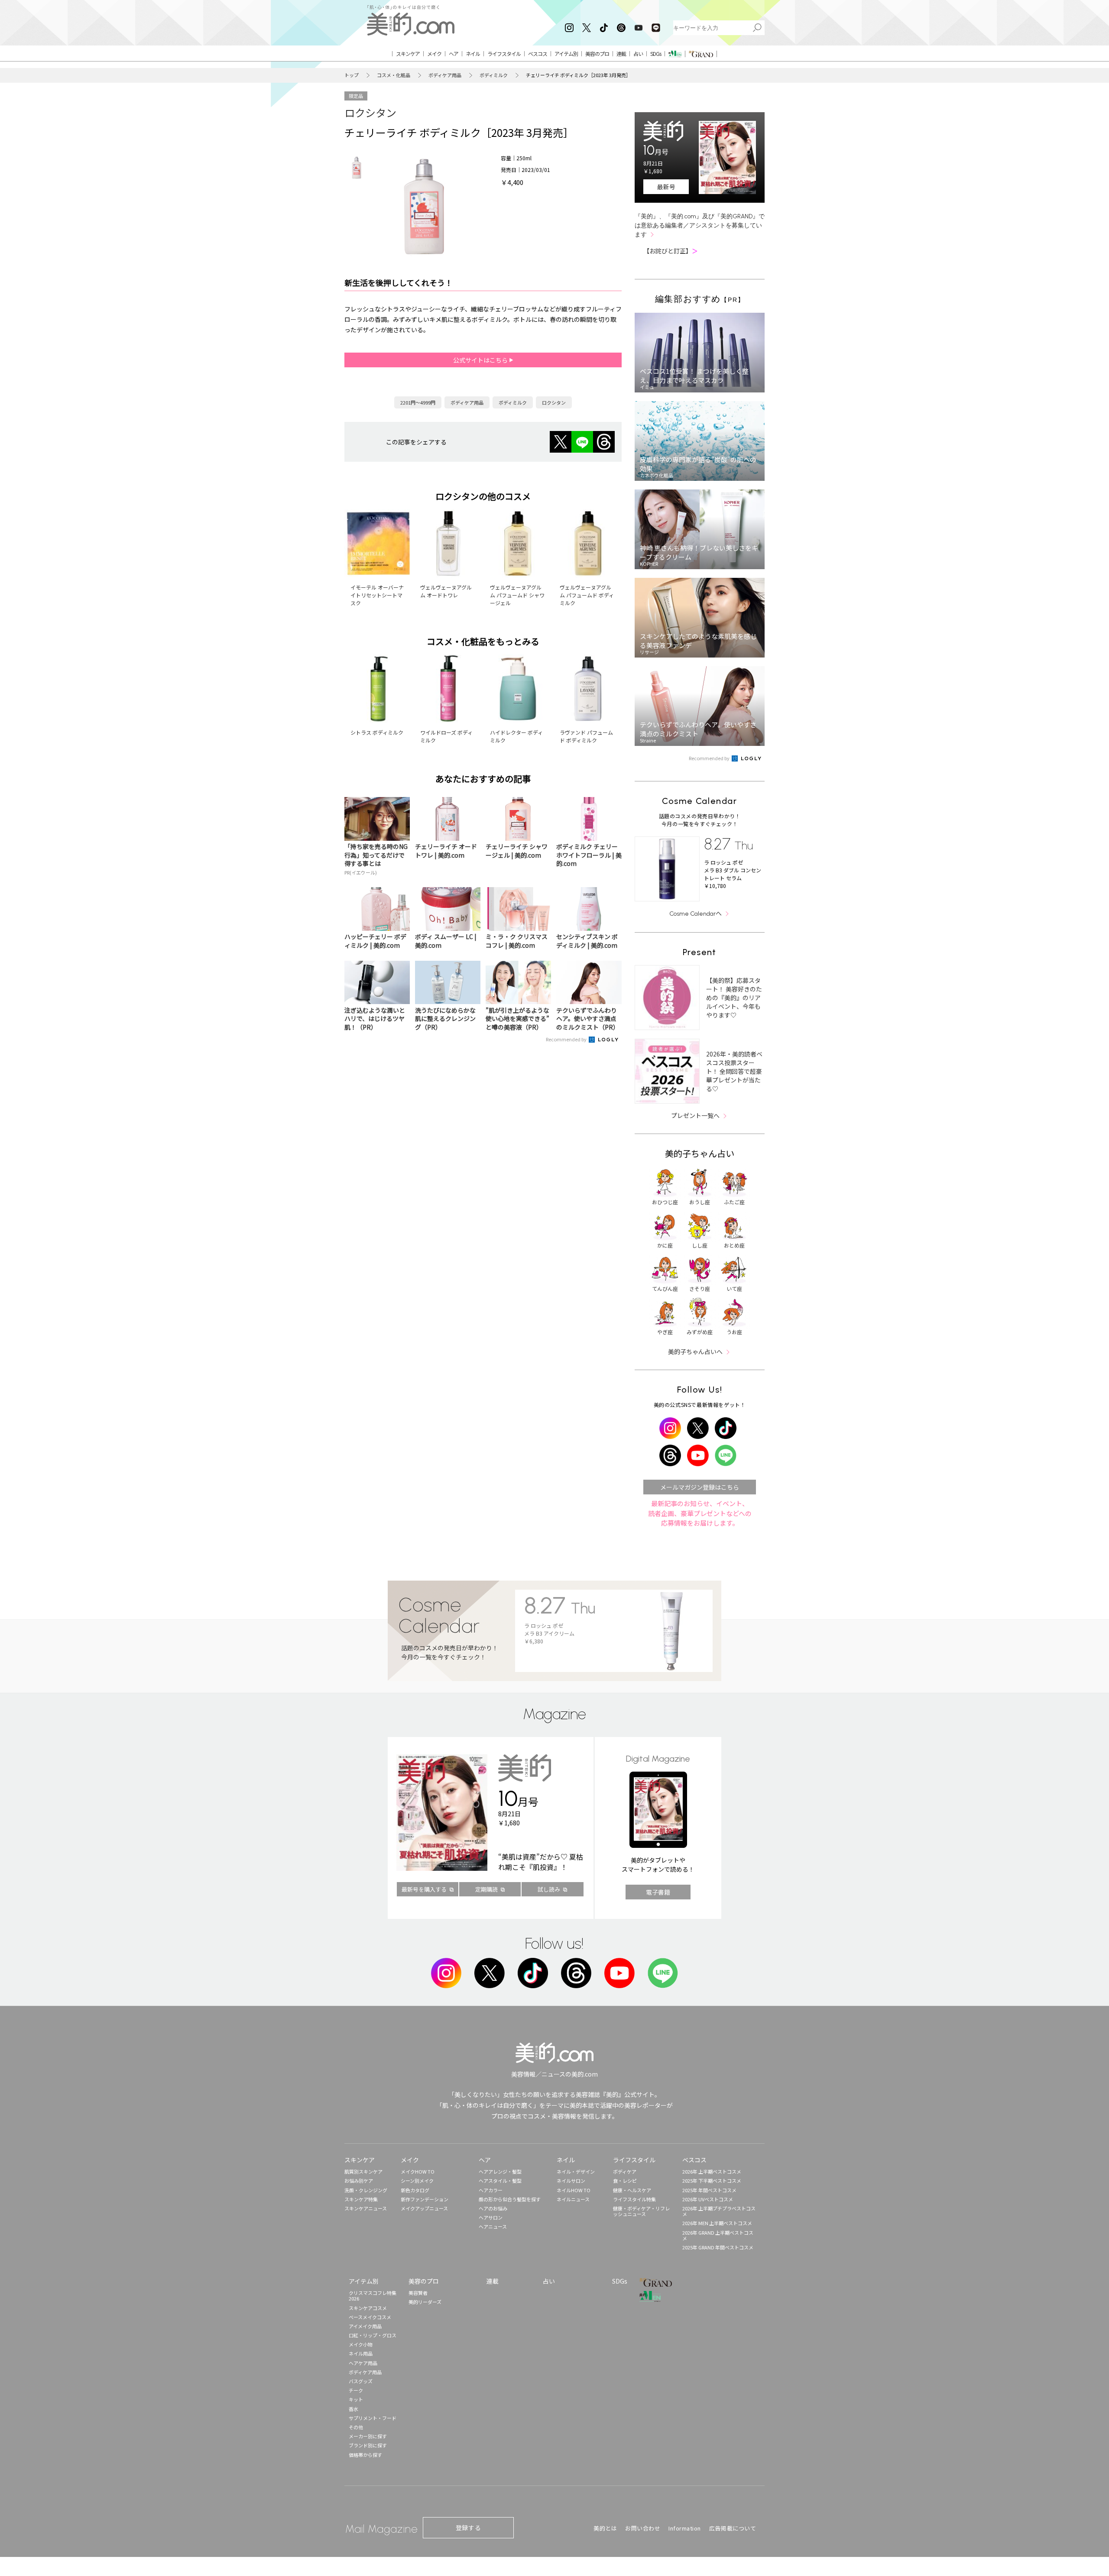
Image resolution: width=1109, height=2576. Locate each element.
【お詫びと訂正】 (671, 251)
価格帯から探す (365, 2455)
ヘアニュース (493, 2226)
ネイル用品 (361, 2353)
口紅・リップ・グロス (373, 2335)
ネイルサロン (571, 2181)
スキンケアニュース (366, 2208)
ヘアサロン (491, 2217)
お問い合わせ (643, 2528)
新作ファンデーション (425, 2199)
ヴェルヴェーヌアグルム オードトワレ (446, 591)
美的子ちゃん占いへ (695, 1351)
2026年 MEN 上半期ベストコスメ (717, 2223)
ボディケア (625, 2171)
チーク (356, 2390)
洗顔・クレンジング (366, 2190)
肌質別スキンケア (363, 2171)
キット (356, 2399)
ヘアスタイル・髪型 (500, 2181)
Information (685, 2528)
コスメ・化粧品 (394, 75)
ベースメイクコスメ (370, 2317)
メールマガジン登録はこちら (700, 1487)
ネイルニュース (573, 2199)
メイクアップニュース (424, 2208)
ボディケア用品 (445, 75)
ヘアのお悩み (493, 2208)
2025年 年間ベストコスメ (709, 2190)
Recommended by (567, 1039)
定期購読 (486, 1889)
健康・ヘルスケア (632, 2190)
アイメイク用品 (365, 2326)
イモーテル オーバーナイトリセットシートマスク (377, 595)
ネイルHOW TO (574, 2190)
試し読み (549, 1889)
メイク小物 (361, 2344)
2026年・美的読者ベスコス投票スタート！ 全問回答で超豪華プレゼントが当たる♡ (734, 1071)
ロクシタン (370, 112)
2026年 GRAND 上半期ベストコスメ (718, 2235)
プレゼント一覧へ (695, 1115)
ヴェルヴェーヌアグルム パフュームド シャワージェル (517, 595)
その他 (356, 2427)
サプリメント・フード (373, 2418)
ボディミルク (494, 75)
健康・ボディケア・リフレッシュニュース (641, 2211)
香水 (353, 2409)
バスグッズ (361, 2381)
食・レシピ (625, 2181)
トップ (352, 75)
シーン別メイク (417, 2181)
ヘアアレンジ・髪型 (500, 2171)
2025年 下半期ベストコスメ (712, 2181)
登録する (468, 2527)
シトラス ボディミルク (377, 732)
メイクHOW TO (418, 2171)
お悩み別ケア (359, 2181)
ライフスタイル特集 (634, 2199)
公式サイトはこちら (481, 360)
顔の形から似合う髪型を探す (510, 2199)
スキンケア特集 (361, 2199)
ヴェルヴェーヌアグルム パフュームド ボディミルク (587, 595)
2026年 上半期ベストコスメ (712, 2171)
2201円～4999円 (418, 402)
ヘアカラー (491, 2190)
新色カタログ (415, 2190)
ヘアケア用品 (363, 2363)
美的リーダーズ (425, 2302)
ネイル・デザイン (576, 2171)
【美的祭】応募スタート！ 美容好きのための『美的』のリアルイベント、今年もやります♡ (734, 998)
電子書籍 (658, 1892)
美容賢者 (418, 2293)
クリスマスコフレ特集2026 (373, 2296)
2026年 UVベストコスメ (708, 2199)
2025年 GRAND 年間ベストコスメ (718, 2247)
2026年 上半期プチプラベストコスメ (719, 2211)
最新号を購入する (424, 1889)
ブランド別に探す (368, 2445)
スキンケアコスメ (368, 2308)
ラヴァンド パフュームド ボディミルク (586, 736)
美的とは (605, 2528)
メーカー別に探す (368, 2436)
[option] (357, 168)
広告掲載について (733, 2528)
